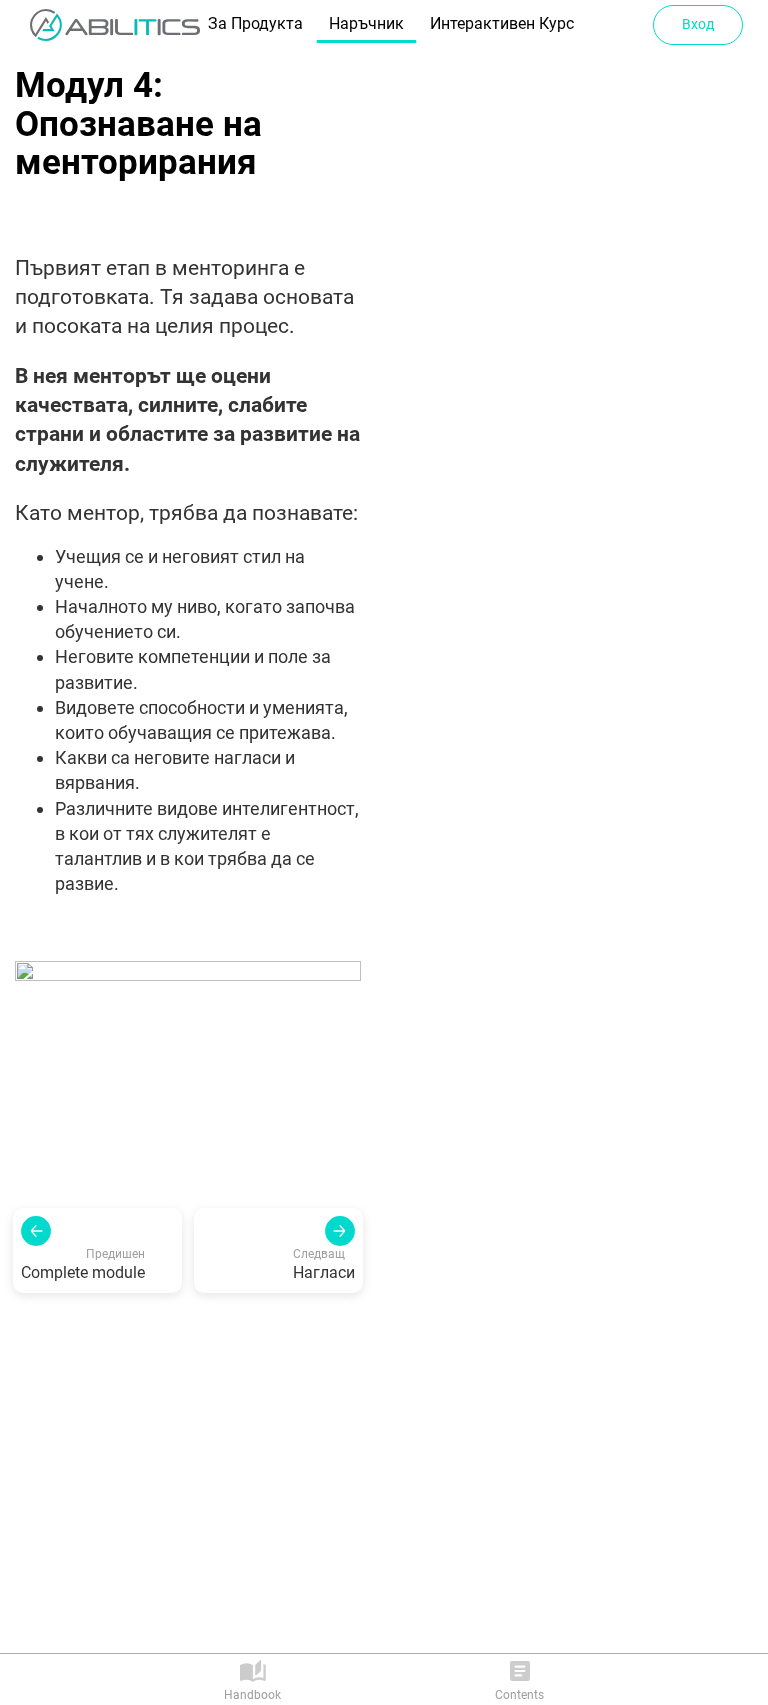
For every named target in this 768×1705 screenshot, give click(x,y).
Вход (698, 24)
